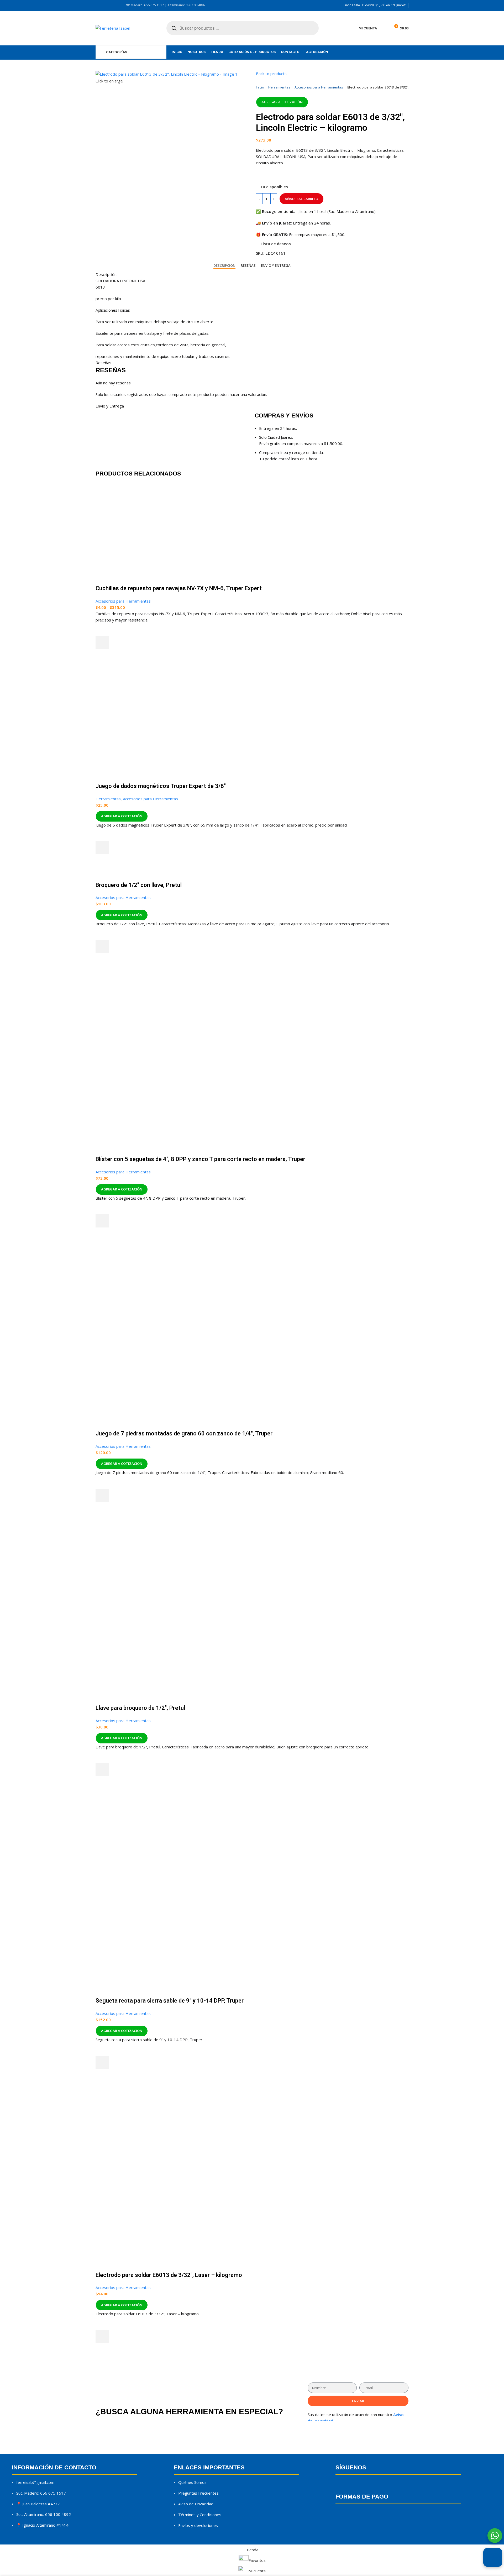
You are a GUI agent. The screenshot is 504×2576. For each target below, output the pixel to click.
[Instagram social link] (105, 5)
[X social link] (271, 175)
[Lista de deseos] (102, 630)
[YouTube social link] (111, 5)
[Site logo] (113, 28)
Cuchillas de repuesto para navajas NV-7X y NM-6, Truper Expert (179, 588)
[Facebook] (342, 2486)
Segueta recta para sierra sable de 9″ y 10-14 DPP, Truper (170, 2001)
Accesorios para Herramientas (319, 87)
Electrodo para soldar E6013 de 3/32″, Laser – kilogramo (169, 2275)
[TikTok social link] (118, 5)
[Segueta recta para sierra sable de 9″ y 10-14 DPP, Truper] (152, 1845)
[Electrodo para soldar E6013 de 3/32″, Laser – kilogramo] (152, 2129)
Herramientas (279, 87)
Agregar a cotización (282, 102)
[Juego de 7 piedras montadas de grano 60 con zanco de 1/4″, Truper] (152, 1287)
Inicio (260, 87)
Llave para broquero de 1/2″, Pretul (140, 1708)
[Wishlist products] (384, 28)
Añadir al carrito (301, 199)
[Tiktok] (394, 2486)
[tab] (224, 266)
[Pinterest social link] (282, 175)
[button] (102, 848)
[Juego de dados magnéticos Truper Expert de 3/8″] (153, 666)
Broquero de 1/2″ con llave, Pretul (139, 885)
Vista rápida (102, 656)
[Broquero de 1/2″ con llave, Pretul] (114, 871)
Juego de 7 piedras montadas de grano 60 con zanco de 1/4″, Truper (184, 1433)
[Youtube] (377, 2486)
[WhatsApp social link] (293, 175)
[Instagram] (359, 2486)
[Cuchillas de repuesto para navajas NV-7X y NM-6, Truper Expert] (122, 486)
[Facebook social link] (99, 5)
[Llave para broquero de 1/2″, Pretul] (152, 1562)
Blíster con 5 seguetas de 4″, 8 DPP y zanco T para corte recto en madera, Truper (200, 1159)
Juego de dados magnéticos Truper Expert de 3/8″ (161, 786)
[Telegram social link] (304, 175)
